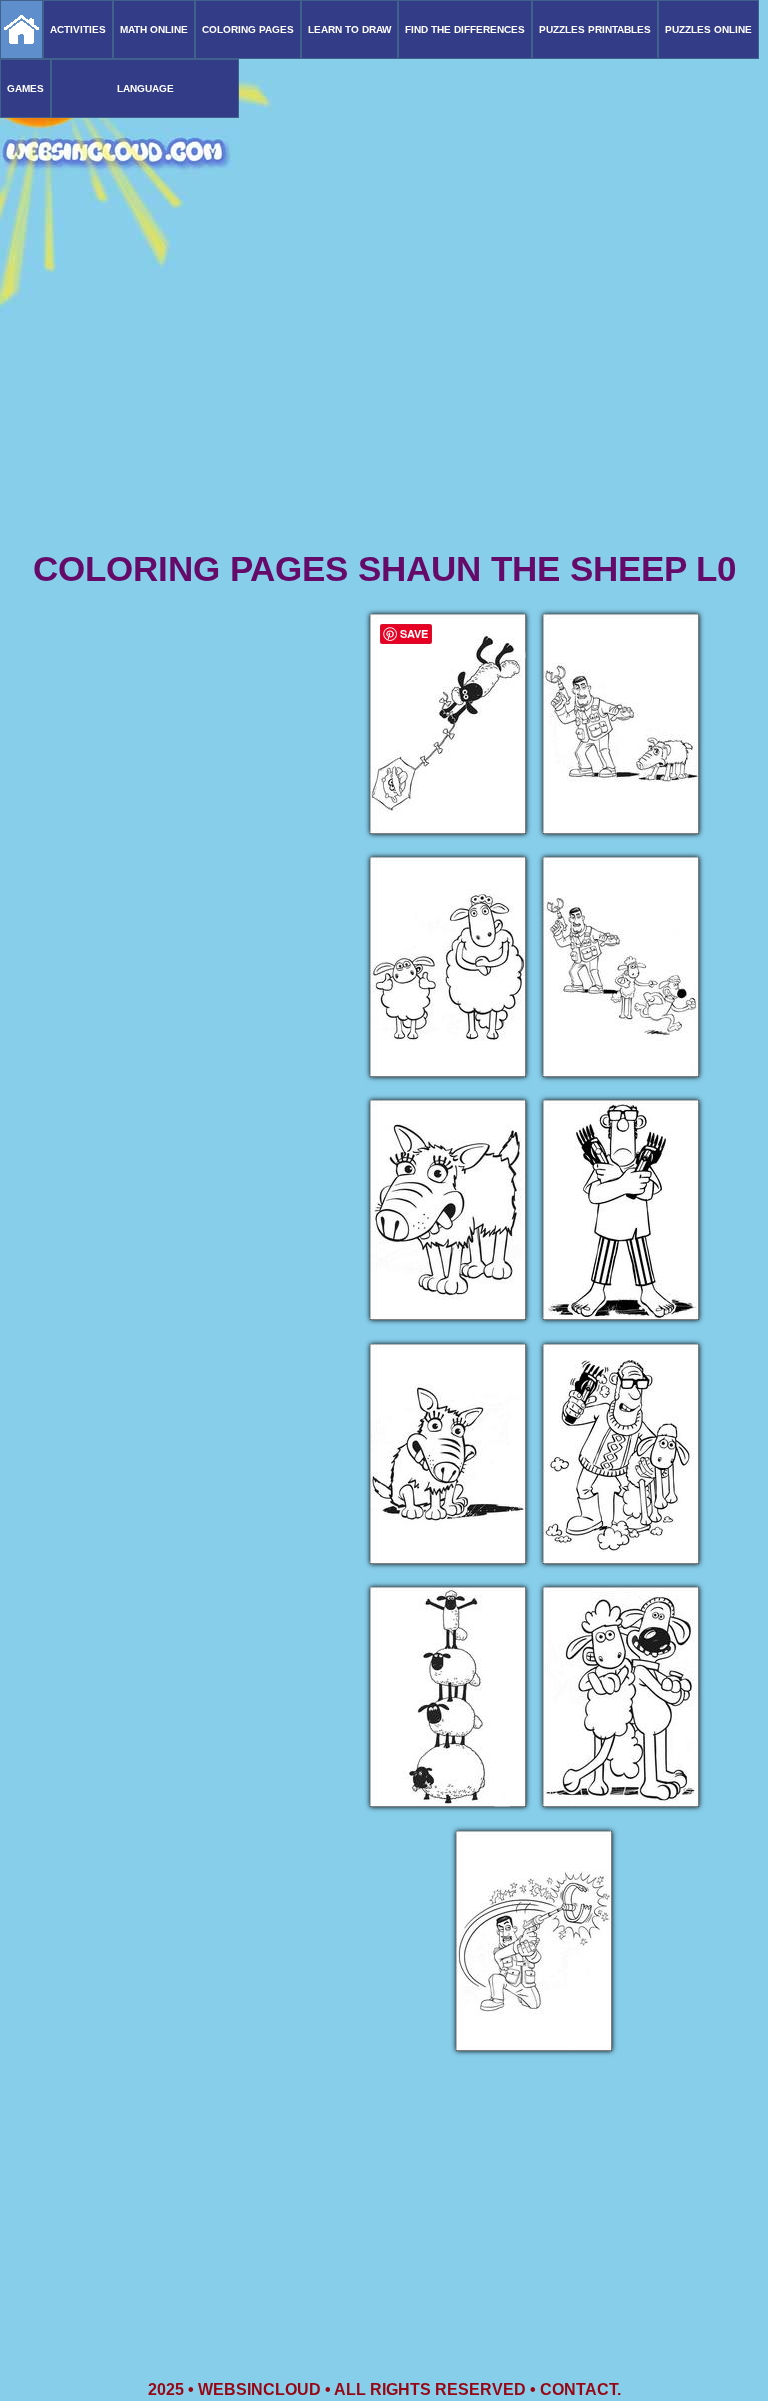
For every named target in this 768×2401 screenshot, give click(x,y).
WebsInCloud (259, 2389)
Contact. (580, 2389)
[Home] (21, 29)
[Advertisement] (384, 390)
